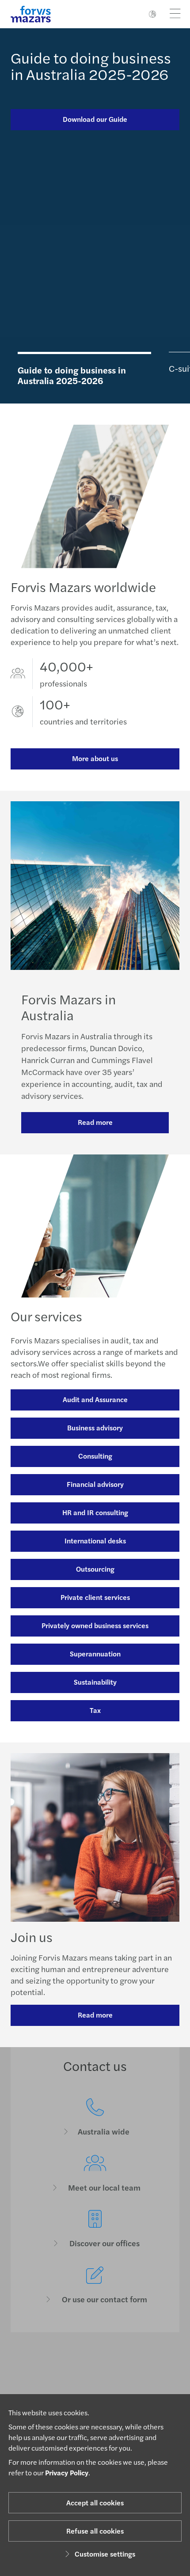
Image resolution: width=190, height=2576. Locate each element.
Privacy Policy (67, 2472)
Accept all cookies (95, 2502)
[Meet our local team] (95, 2174)
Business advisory (95, 1428)
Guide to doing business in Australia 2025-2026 (91, 66)
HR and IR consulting (95, 1512)
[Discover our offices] (95, 2229)
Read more (95, 1122)
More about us (95, 758)
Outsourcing (95, 1569)
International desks (95, 1541)
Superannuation (95, 1654)
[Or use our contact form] (95, 2285)
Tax (95, 1710)
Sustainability (95, 1682)
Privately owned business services (95, 1625)
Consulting (95, 1456)
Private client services (95, 1597)
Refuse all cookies (95, 2531)
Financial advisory (95, 1484)
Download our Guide (95, 119)
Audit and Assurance (95, 1399)
